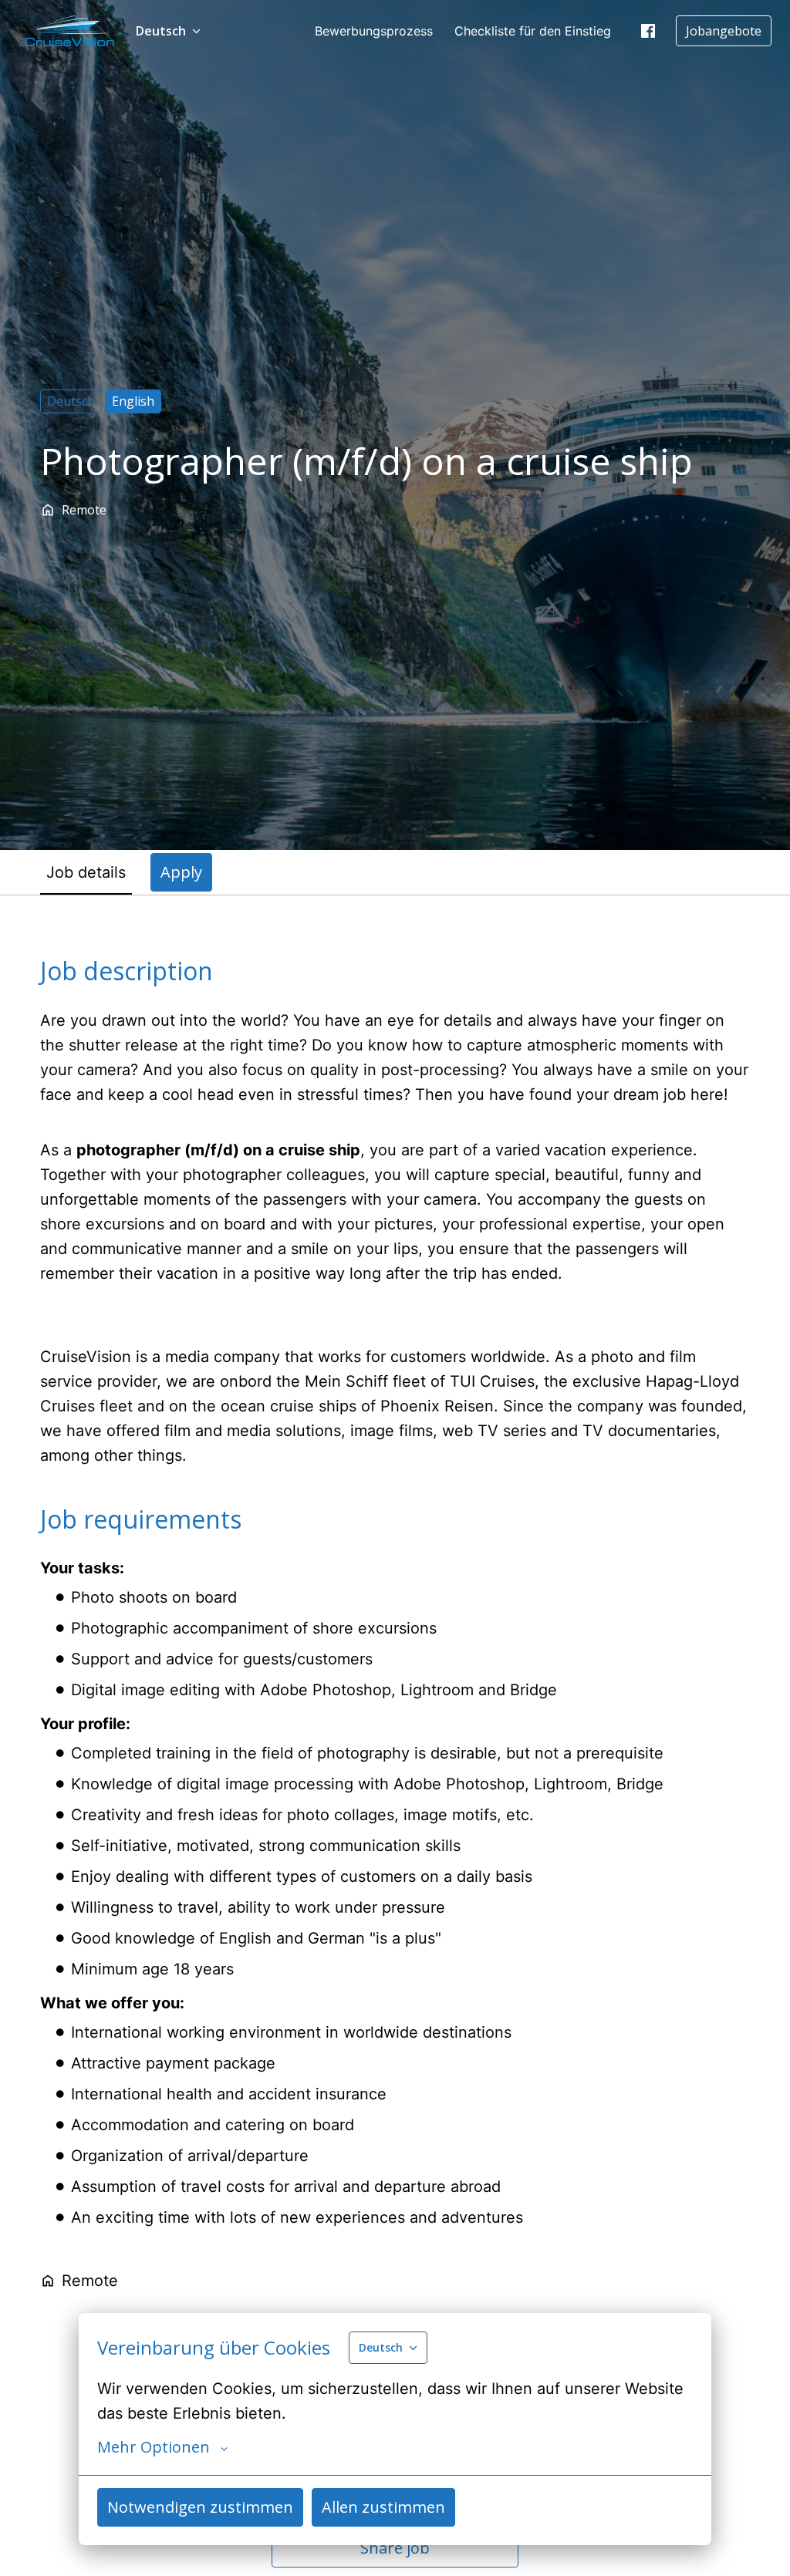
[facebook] (648, 31)
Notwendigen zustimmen (200, 2507)
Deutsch (71, 401)
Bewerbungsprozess (374, 31)
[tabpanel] (395, 1762)
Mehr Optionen (154, 2447)
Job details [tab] (86, 872)
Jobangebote (724, 31)
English (133, 401)
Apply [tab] (181, 872)
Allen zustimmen (383, 2507)
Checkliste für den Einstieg (533, 31)
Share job (395, 2548)
